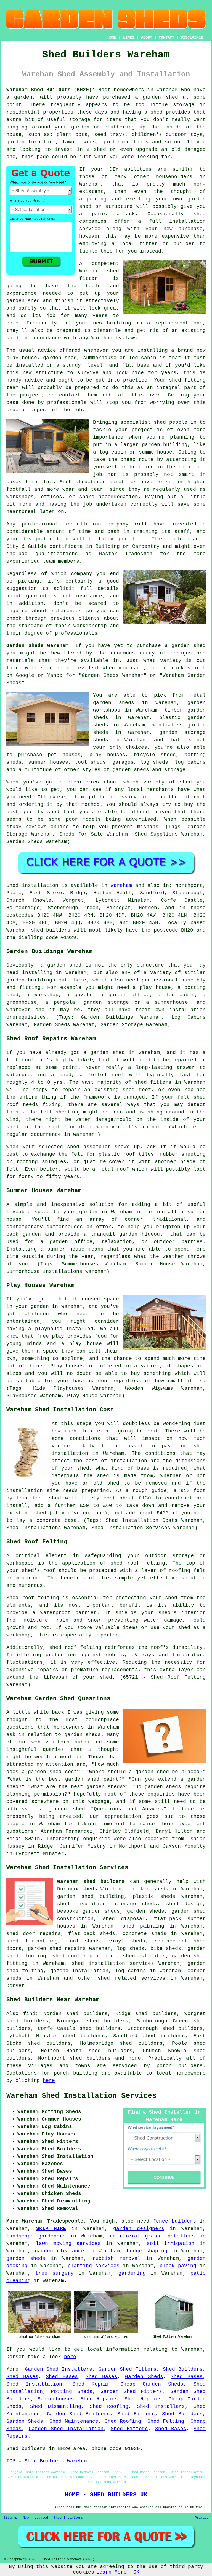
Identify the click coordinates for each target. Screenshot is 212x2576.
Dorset (15, 1986)
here (49, 2081)
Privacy (202, 2518)
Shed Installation (34, 2384)
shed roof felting (75, 1647)
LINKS (129, 37)
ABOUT (147, 37)
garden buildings (31, 980)
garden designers (139, 2229)
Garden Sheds (144, 2377)
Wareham (121, 885)
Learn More (112, 2572)
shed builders (51, 930)
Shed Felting (166, 2421)
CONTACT (166, 37)
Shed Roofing (109, 2406)
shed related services (132, 1978)
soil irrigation (171, 2244)
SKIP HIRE (51, 2229)
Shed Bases (22, 2377)
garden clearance (60, 2251)
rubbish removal (116, 2258)
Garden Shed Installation (66, 2429)
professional (40, 524)
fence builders (174, 2221)
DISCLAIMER (192, 37)
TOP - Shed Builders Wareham (47, 2461)
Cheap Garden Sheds (152, 2384)
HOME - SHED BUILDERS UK (106, 2495)
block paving (178, 2266)
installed (80, 1329)
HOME (112, 37)
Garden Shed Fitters (128, 2369)
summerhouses (65, 1227)
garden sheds (26, 2258)
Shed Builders (183, 2369)
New (26, 2518)
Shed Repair (91, 2384)
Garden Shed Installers (59, 2369)
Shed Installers (161, 2406)
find (29, 2014)
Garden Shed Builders (78, 2414)
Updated (41, 2518)
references (67, 611)
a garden (19, 97)
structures (91, 482)
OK (136, 2572)
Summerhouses (56, 2399)
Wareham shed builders (91, 1882)
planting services (94, 2266)
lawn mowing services (68, 2244)
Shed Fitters (136, 2414)
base (143, 365)
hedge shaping (147, 2251)
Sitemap (10, 2518)
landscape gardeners (36, 2236)
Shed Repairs (99, 2399)
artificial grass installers (152, 2236)
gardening (132, 2273)
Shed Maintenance (74, 2421)
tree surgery (54, 2273)
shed (113, 271)
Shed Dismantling (56, 2406)
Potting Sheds (71, 2392)
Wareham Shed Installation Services (81, 2096)
